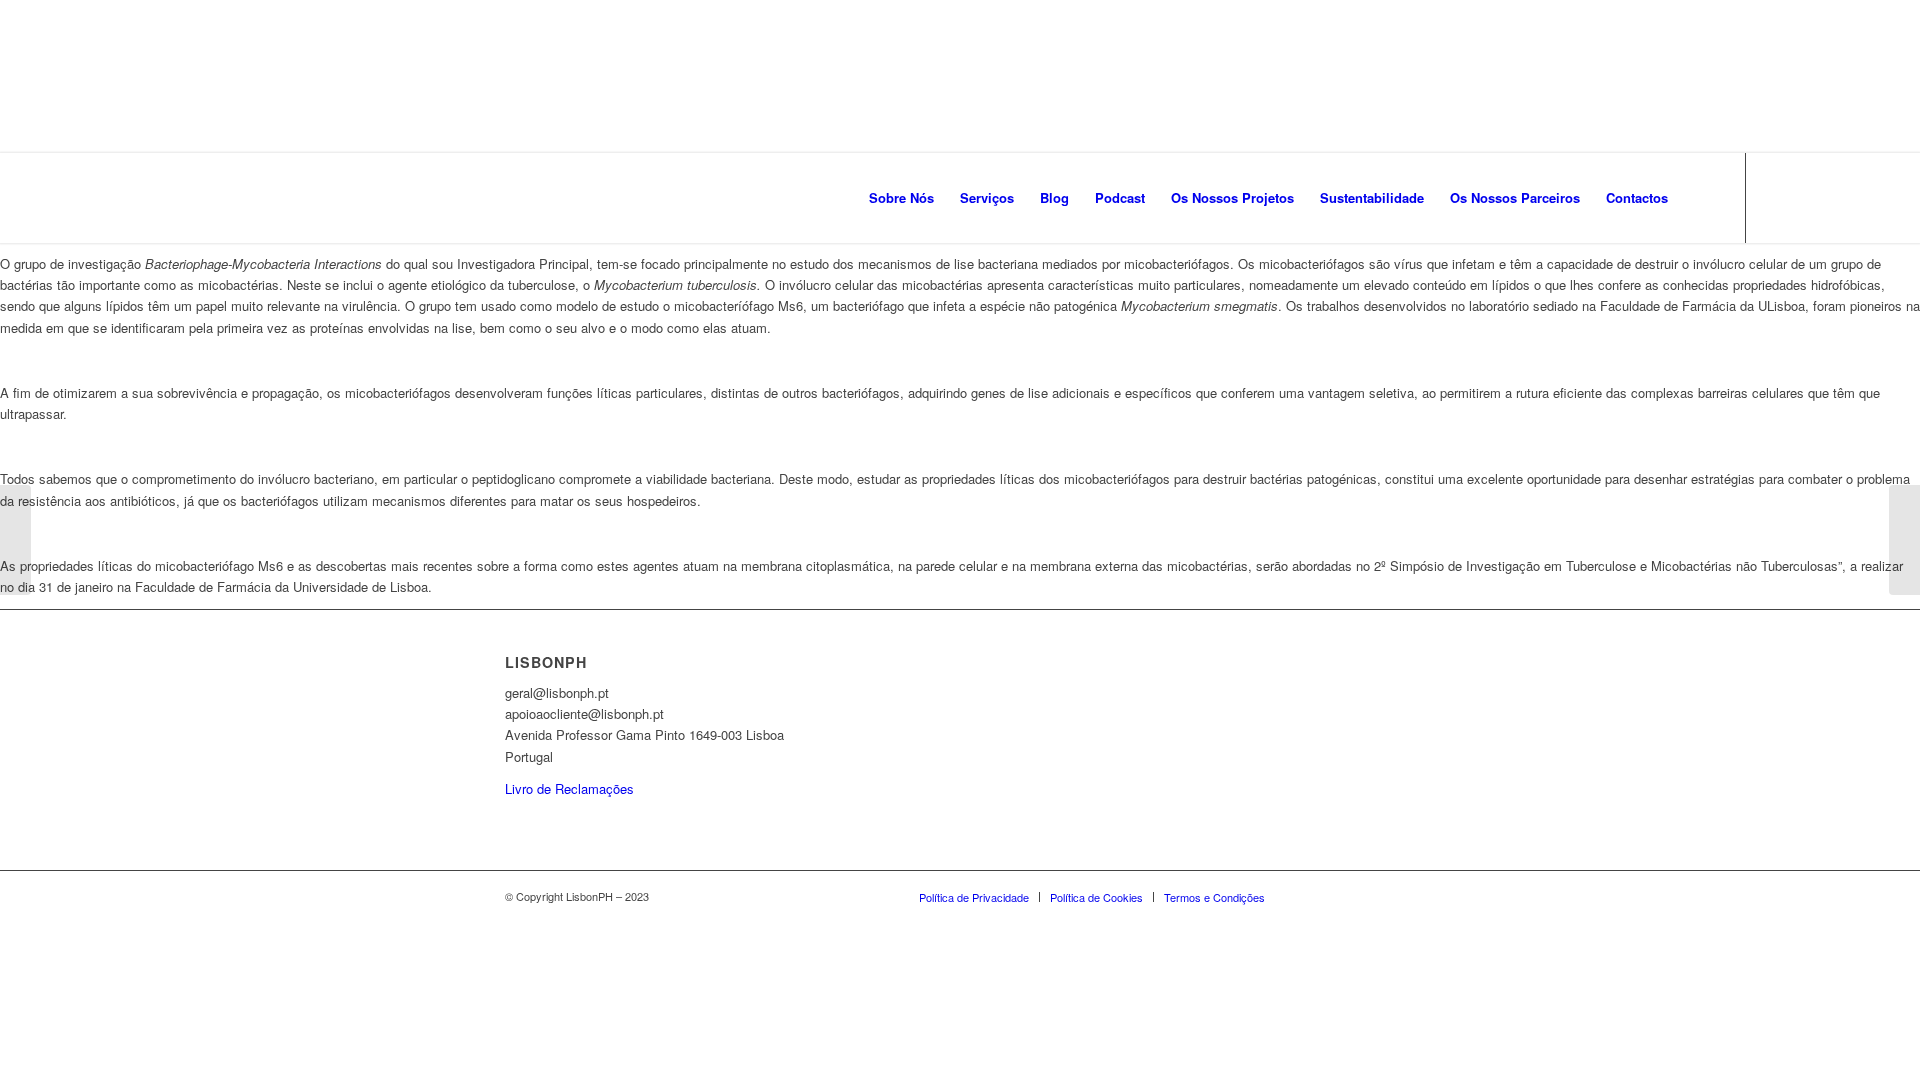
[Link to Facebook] (1777, 197)
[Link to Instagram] (1807, 197)
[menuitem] (901, 198)
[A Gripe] (15, 540)
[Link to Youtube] (1867, 197)
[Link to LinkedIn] (1837, 197)
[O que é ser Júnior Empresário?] (1904, 540)
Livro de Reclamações (569, 788)
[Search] (1700, 198)
